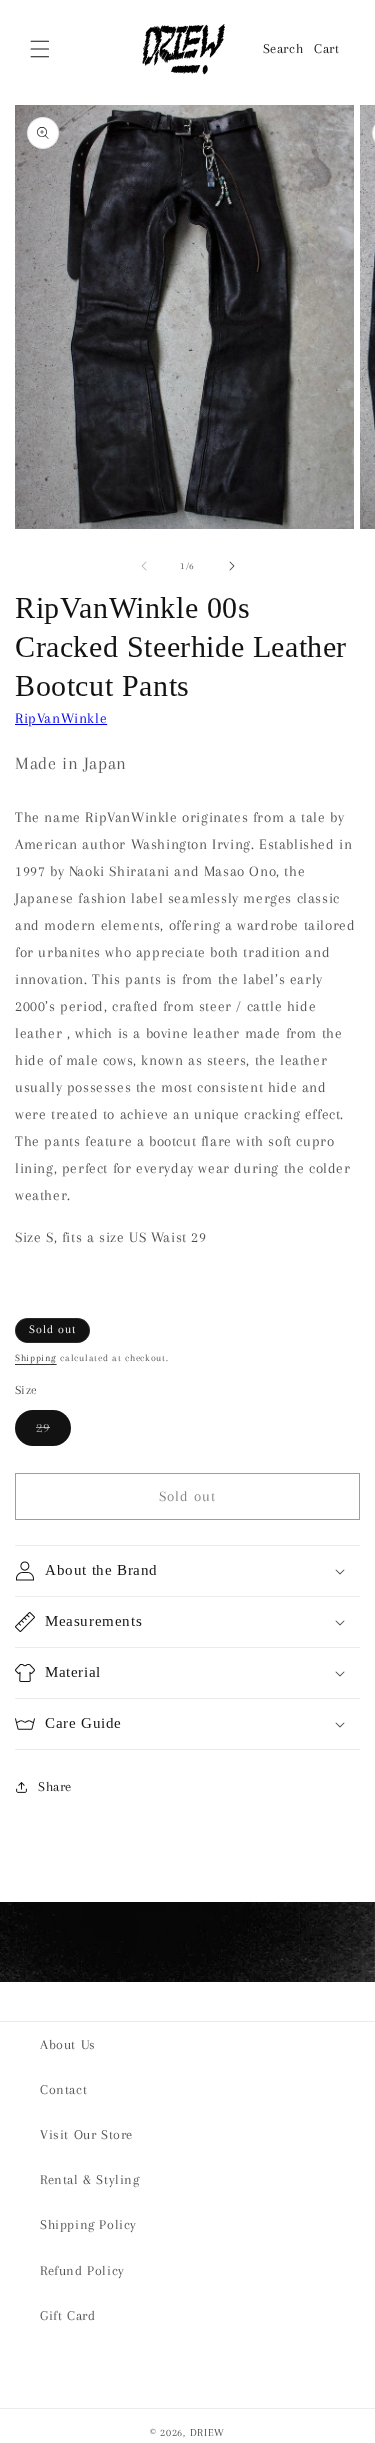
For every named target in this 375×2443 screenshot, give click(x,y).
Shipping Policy (88, 2224)
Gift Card (67, 2315)
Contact (63, 2089)
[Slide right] (232, 566)
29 (53, 1432)
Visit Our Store (86, 2134)
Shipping (36, 1357)
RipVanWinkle (61, 718)
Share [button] (55, 1786)
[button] (40, 49)
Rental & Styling (90, 2179)
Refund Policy (82, 2270)
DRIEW (208, 2432)
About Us (68, 2044)
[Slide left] (144, 566)
